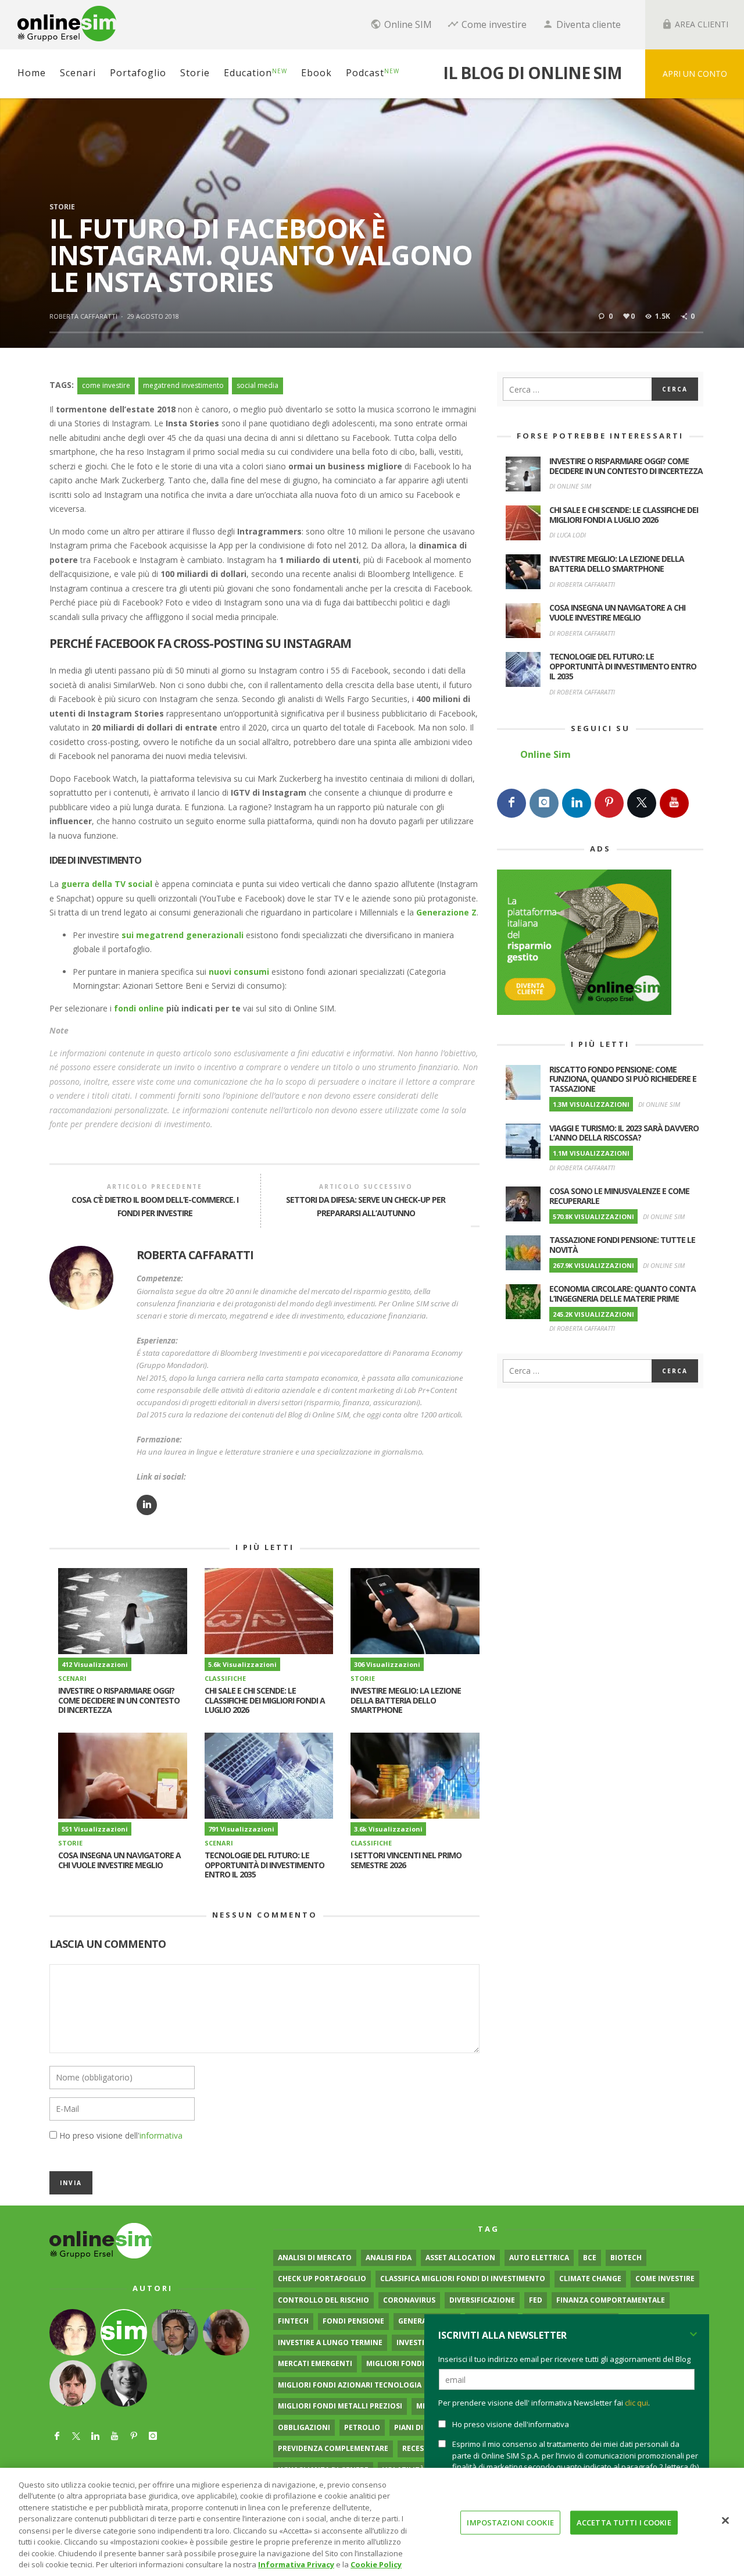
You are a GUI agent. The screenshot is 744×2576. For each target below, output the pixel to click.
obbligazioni (304, 2427)
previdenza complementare (333, 2448)
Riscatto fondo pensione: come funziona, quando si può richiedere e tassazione (623, 1079)
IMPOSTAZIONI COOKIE (510, 2522)
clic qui (636, 2403)
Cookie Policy (376, 2564)
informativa (161, 2135)
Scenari (72, 1678)
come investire (106, 385)
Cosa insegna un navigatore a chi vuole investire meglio (119, 1860)
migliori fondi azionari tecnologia (350, 2385)
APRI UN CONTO (695, 74)
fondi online (139, 1008)
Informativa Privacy (296, 2564)
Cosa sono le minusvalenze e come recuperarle (619, 1196)
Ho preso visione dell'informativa (511, 2424)
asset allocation (460, 2258)
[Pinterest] (609, 803)
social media (257, 385)
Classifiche (225, 1678)
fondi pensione (353, 2321)
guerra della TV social (107, 884)
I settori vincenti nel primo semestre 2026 (406, 1860)
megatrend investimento (183, 385)
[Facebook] (512, 803)
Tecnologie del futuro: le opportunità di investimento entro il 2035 (264, 1865)
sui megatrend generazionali (183, 935)
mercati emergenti (315, 2363)
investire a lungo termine (330, 2342)
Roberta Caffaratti (83, 316)
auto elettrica (539, 2258)
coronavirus (409, 2300)
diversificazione (482, 2300)
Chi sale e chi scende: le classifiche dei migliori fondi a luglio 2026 (265, 1700)
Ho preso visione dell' (121, 2135)
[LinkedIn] (577, 803)
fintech (293, 2321)
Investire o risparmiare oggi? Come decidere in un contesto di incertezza (119, 1700)
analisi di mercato (315, 2258)
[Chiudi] (725, 2520)
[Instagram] (544, 803)
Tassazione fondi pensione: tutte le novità (622, 1245)
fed (536, 2300)
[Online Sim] (101, 2240)
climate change (590, 2279)
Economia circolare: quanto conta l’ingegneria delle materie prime (623, 1294)
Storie (62, 207)
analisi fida (389, 2258)
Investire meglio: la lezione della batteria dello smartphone (406, 1700)
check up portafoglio (322, 2279)
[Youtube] (674, 803)
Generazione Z (446, 912)
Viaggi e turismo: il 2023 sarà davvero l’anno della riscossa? (624, 1133)
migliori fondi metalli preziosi (340, 2406)
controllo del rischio (323, 2300)
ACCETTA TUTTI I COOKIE (624, 2522)
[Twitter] (642, 803)
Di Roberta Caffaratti (582, 584)
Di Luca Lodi (568, 535)
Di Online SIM (570, 486)
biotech (626, 2258)
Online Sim (546, 754)
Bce (590, 2258)
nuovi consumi (239, 972)
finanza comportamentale (611, 2300)
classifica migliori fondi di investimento (463, 2279)
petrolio (362, 2427)
